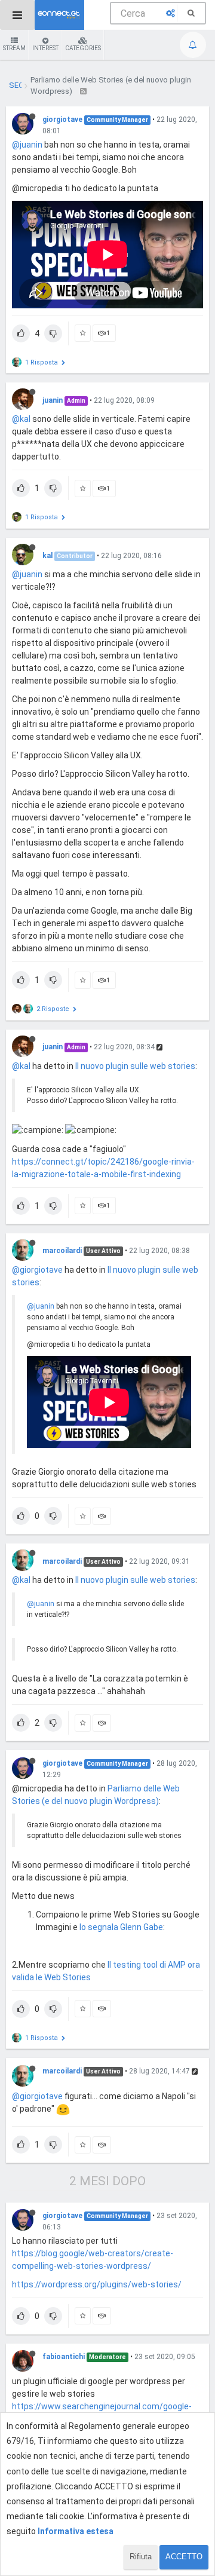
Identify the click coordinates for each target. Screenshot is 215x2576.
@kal (21, 419)
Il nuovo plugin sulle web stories (135, 1066)
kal (47, 556)
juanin (53, 400)
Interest (45, 48)
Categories (83, 48)
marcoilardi (62, 1251)
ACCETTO (184, 2557)
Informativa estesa (76, 2531)
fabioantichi (64, 2357)
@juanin (27, 145)
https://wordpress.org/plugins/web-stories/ (97, 2284)
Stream (14, 48)
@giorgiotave (37, 1270)
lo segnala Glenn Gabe (121, 1927)
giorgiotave (62, 120)
